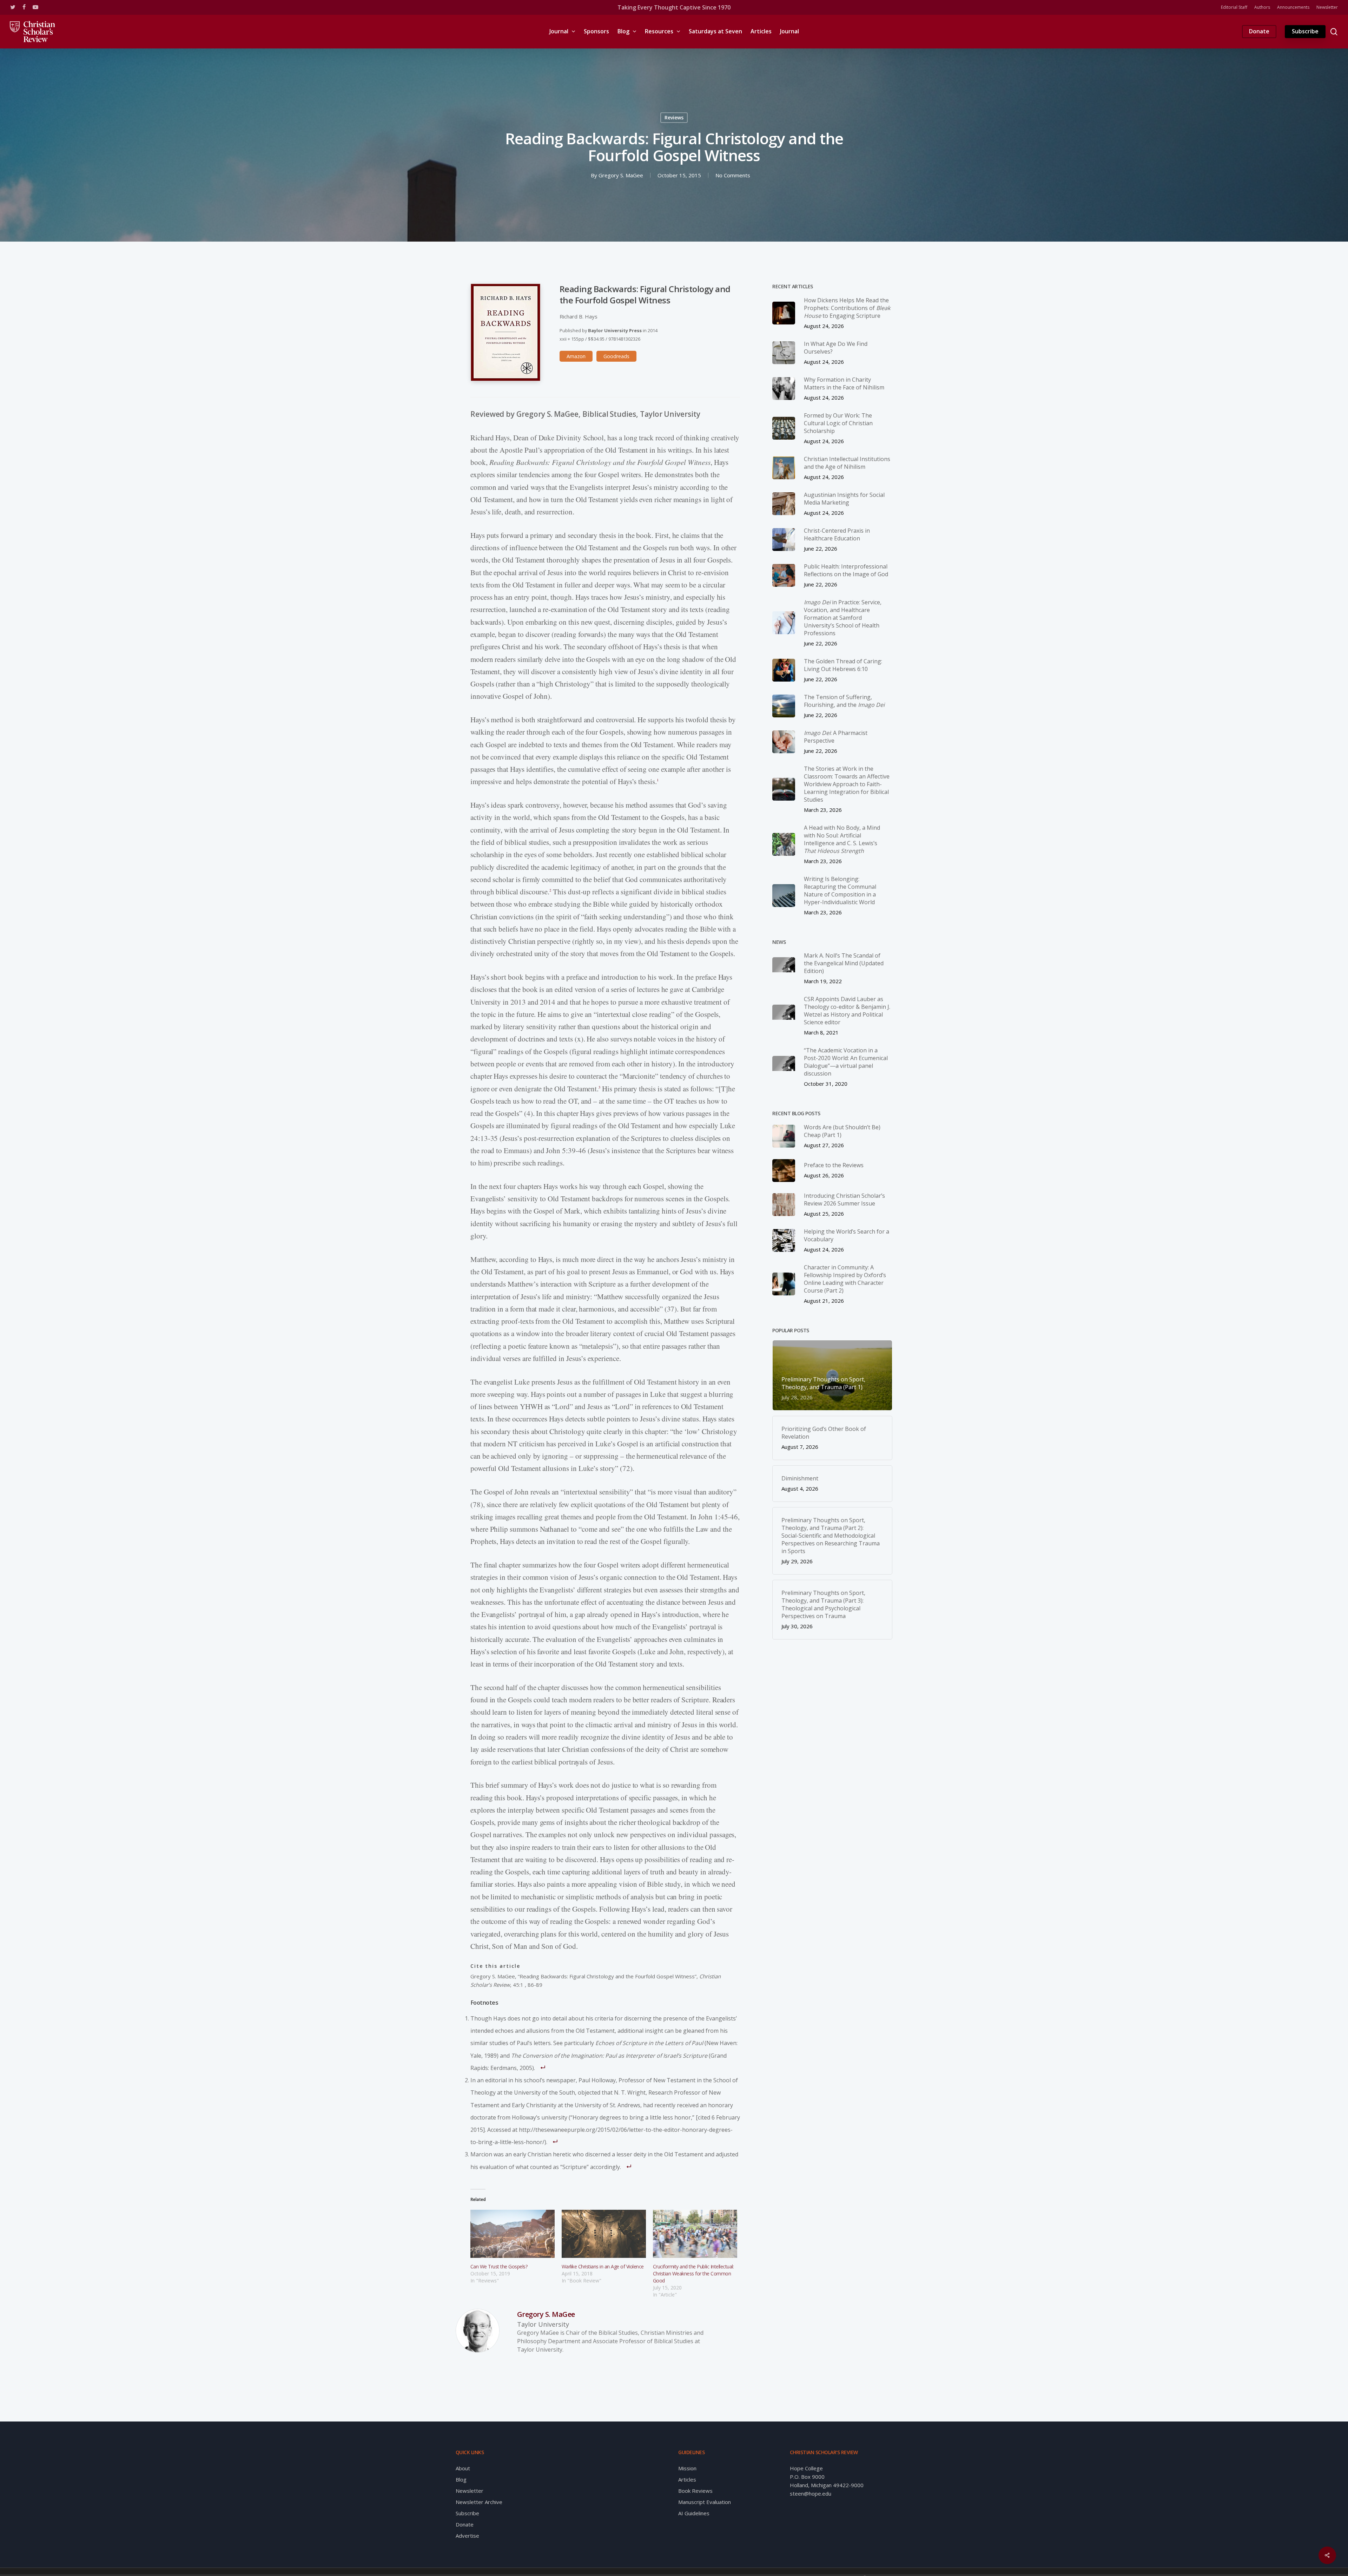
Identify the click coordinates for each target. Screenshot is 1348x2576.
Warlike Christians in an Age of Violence (603, 2266)
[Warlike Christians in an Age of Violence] (604, 2234)
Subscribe (467, 2513)
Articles (687, 2479)
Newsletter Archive (479, 2502)
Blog (461, 2479)
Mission (687, 2468)
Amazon (576, 356)
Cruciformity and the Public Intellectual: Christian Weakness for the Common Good (693, 2273)
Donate (465, 2524)
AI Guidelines (694, 2513)
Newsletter (470, 2491)
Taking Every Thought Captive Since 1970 (674, 7)
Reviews (674, 117)
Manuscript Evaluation (705, 2502)
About (463, 2468)
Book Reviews (695, 2491)
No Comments (733, 175)
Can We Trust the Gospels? (499, 2266)
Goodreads (616, 356)
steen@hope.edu (811, 2493)
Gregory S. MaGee (621, 175)
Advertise (467, 2536)
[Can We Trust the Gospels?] (513, 2234)
